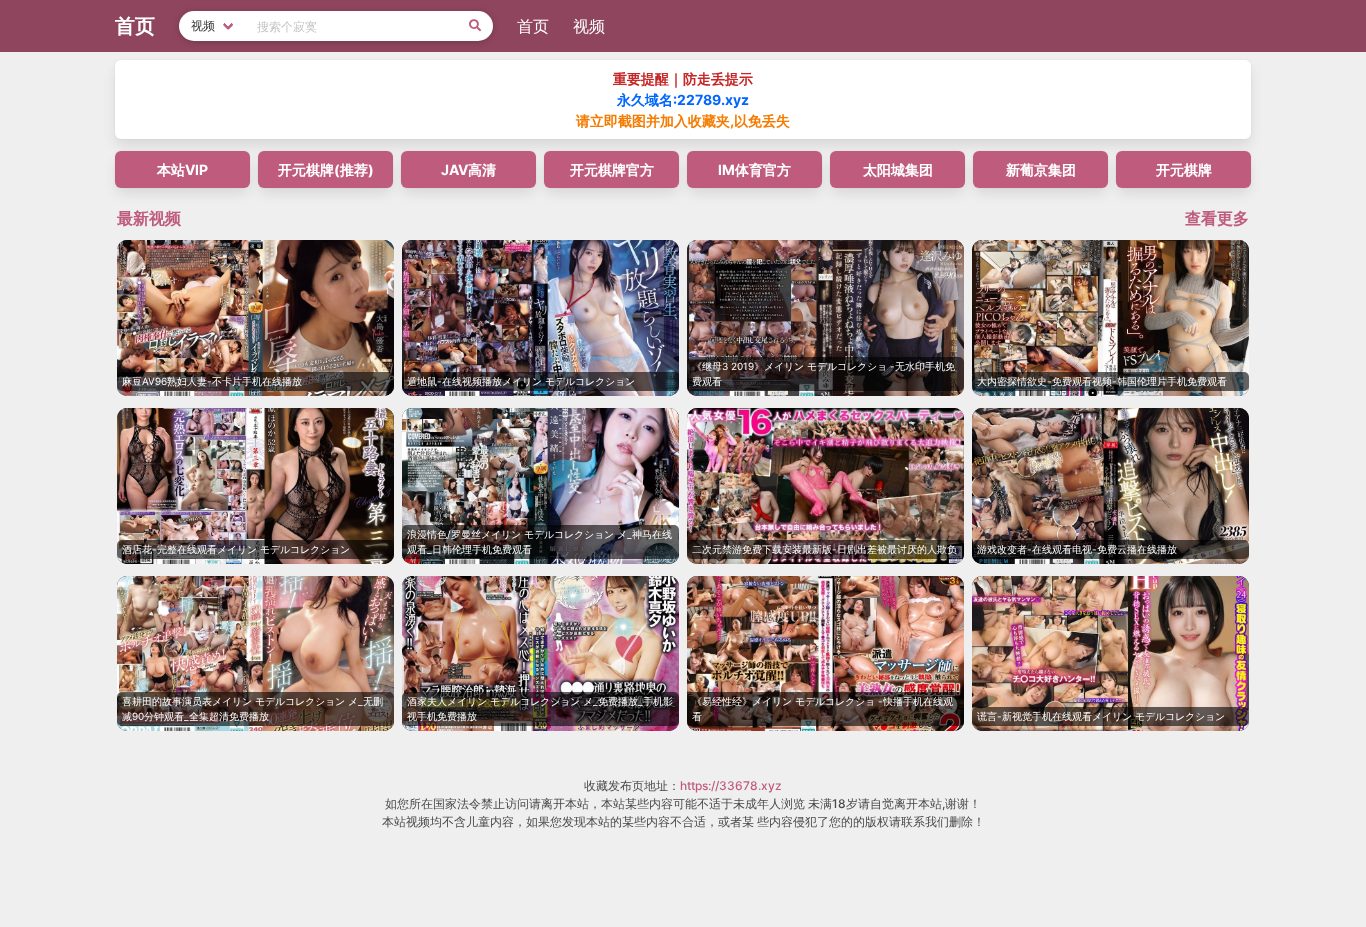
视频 (589, 26)
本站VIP (182, 169)
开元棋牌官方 (612, 169)
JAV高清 (468, 169)
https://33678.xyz (731, 785)
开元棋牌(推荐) (326, 169)
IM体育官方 (754, 169)
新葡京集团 (1041, 169)
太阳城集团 (898, 169)
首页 (533, 26)
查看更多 (1217, 218)
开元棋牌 (1184, 169)
